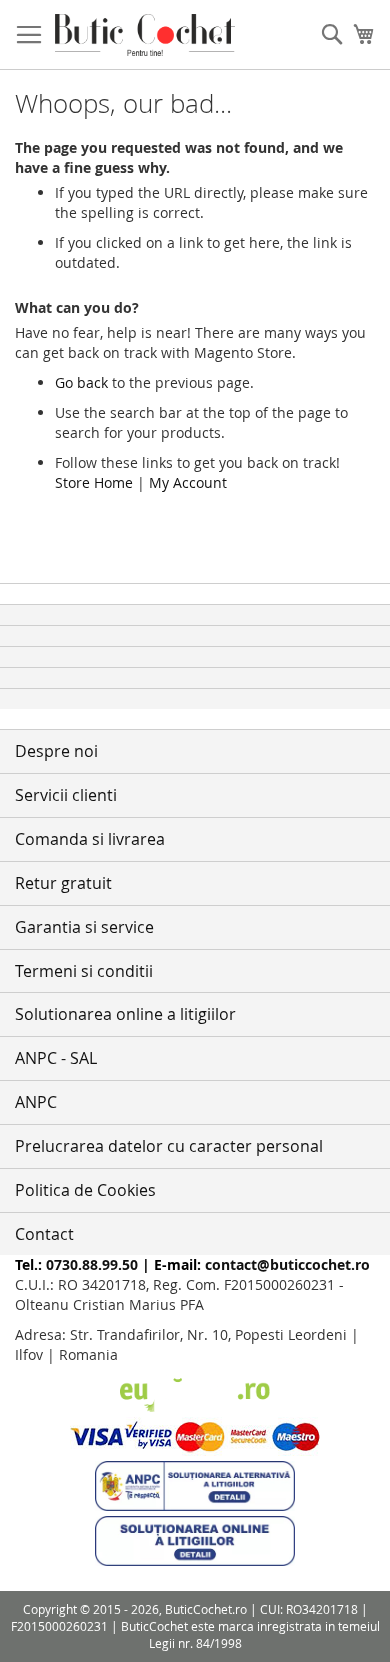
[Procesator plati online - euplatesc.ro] (195, 1406)
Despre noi (56, 751)
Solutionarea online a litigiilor (125, 1014)
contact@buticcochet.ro (287, 1264)
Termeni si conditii (84, 971)
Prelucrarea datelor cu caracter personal (169, 1146)
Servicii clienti (66, 795)
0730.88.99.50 (92, 1264)
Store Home (94, 482)
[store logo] (145, 35)
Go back (81, 382)
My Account (188, 482)
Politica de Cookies (85, 1190)
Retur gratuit (63, 883)
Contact (44, 1234)
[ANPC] (195, 1505)
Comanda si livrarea (90, 839)
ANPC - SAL (56, 1058)
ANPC (36, 1102)
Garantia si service (84, 927)
